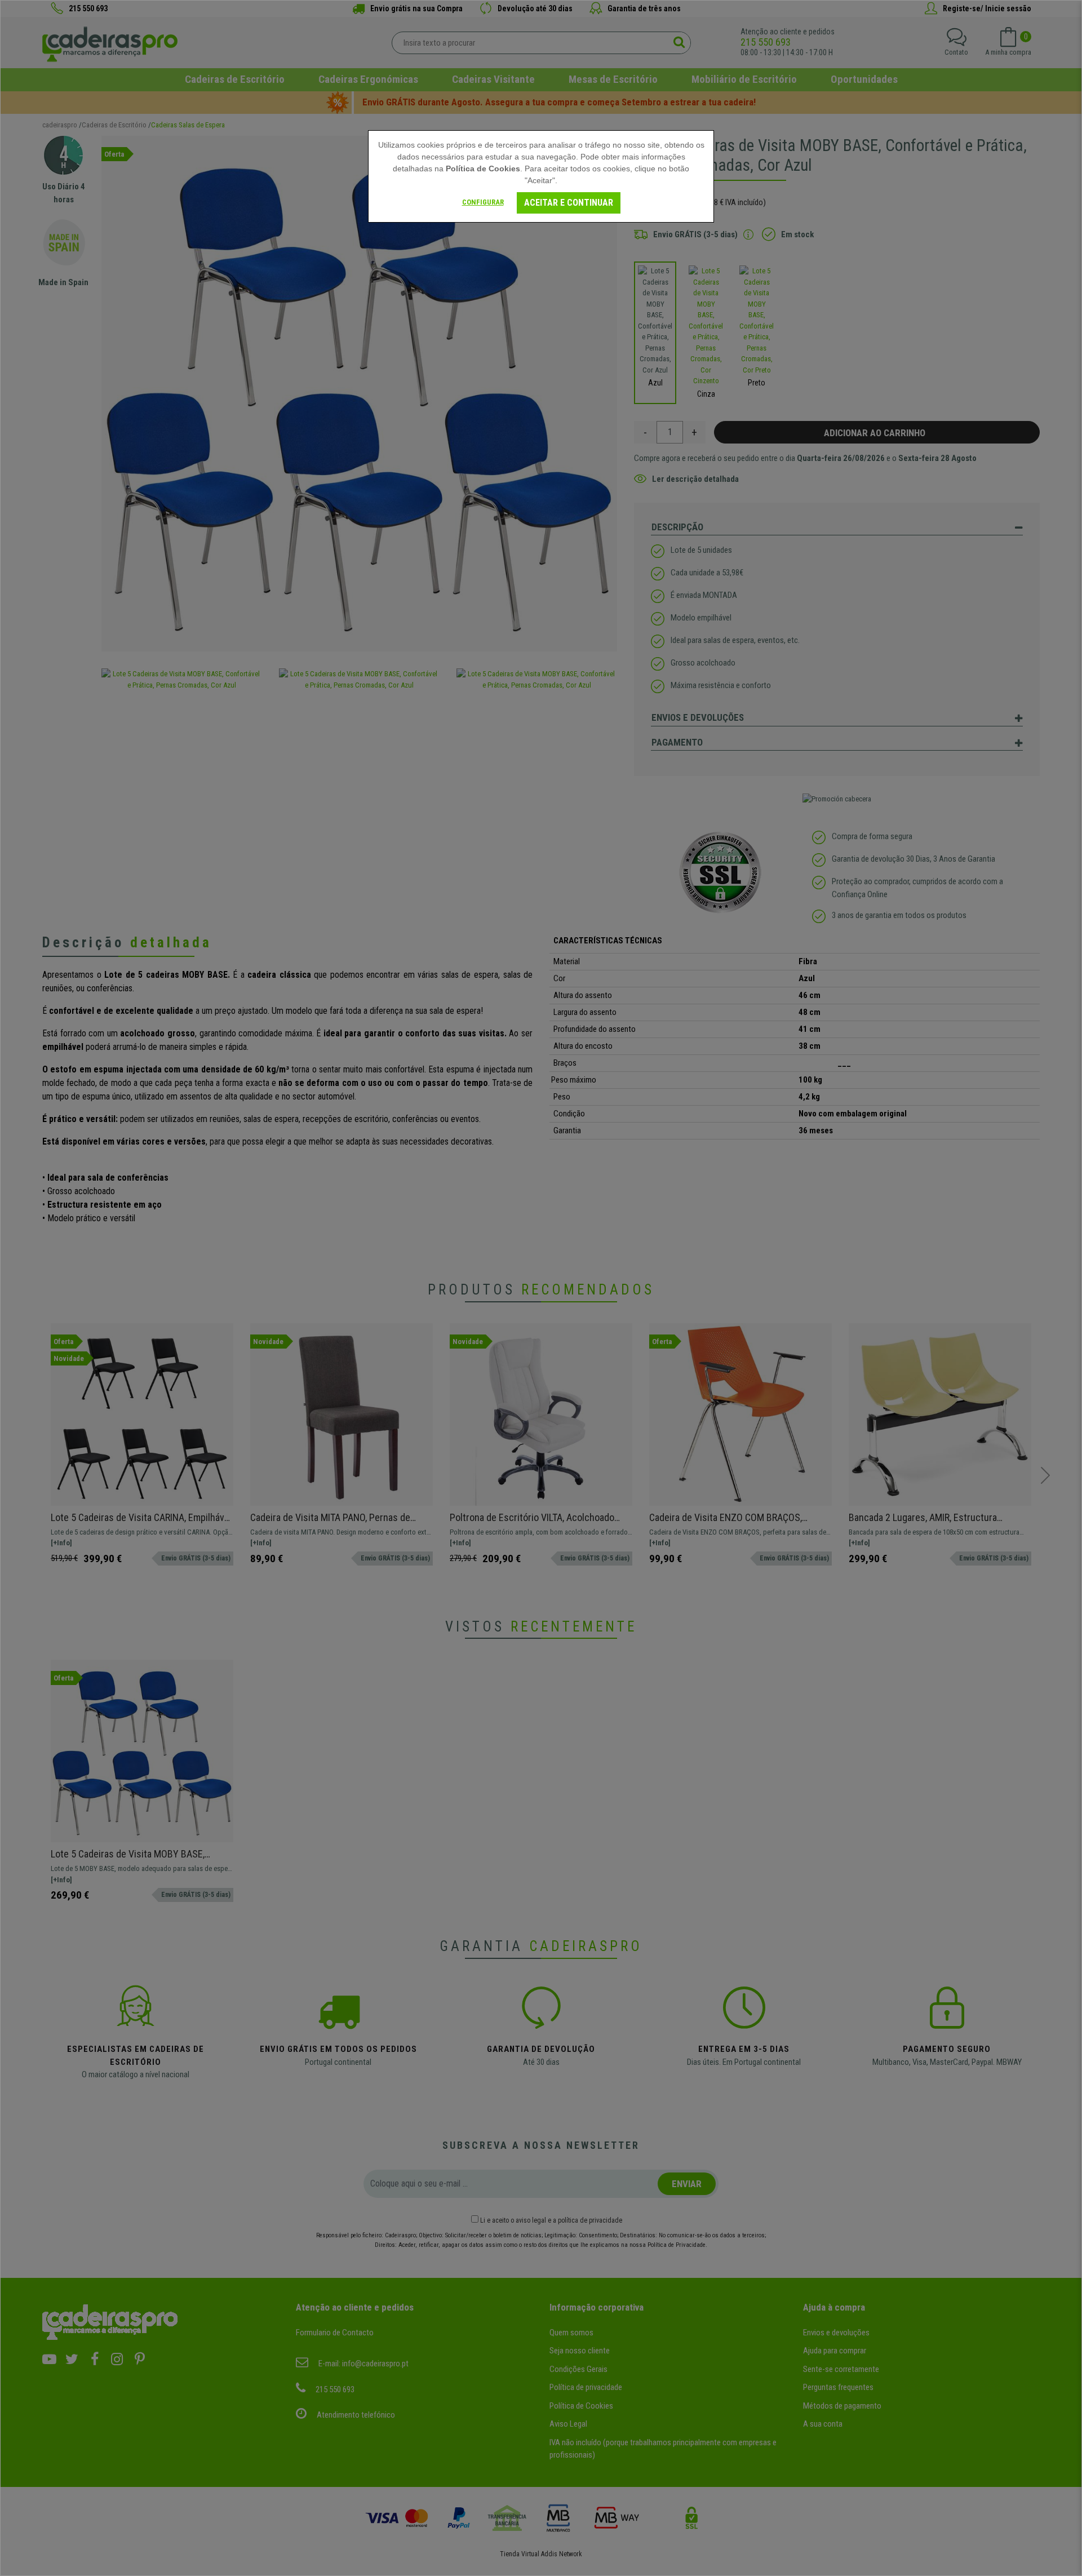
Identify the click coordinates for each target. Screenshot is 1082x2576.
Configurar (483, 202)
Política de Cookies (483, 169)
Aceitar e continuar (569, 203)
